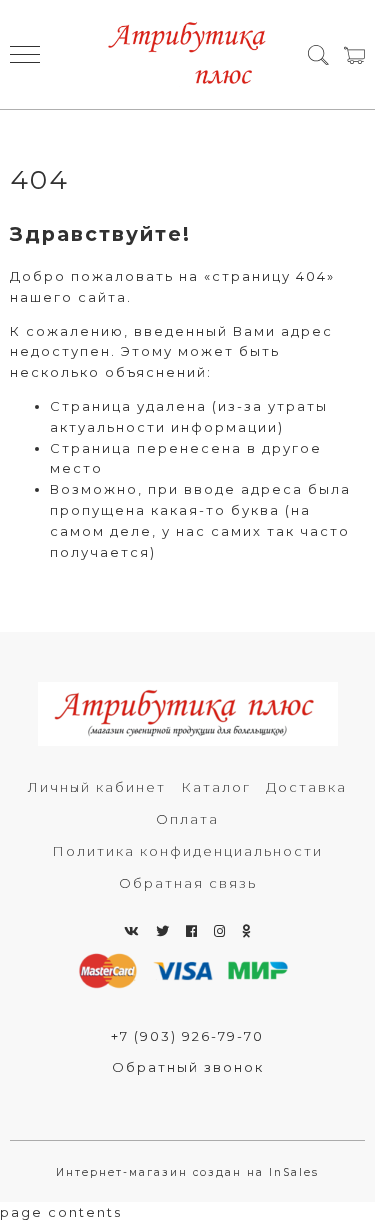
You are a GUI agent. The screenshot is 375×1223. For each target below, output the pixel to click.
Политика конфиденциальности (187, 851)
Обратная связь (188, 883)
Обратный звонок (188, 1067)
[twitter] (163, 931)
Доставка (306, 787)
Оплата (187, 819)
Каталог (216, 787)
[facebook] (192, 931)
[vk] (132, 931)
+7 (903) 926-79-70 (187, 1036)
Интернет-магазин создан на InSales (187, 1172)
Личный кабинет (97, 787)
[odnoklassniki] (247, 931)
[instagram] (220, 931)
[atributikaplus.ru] (188, 54)
